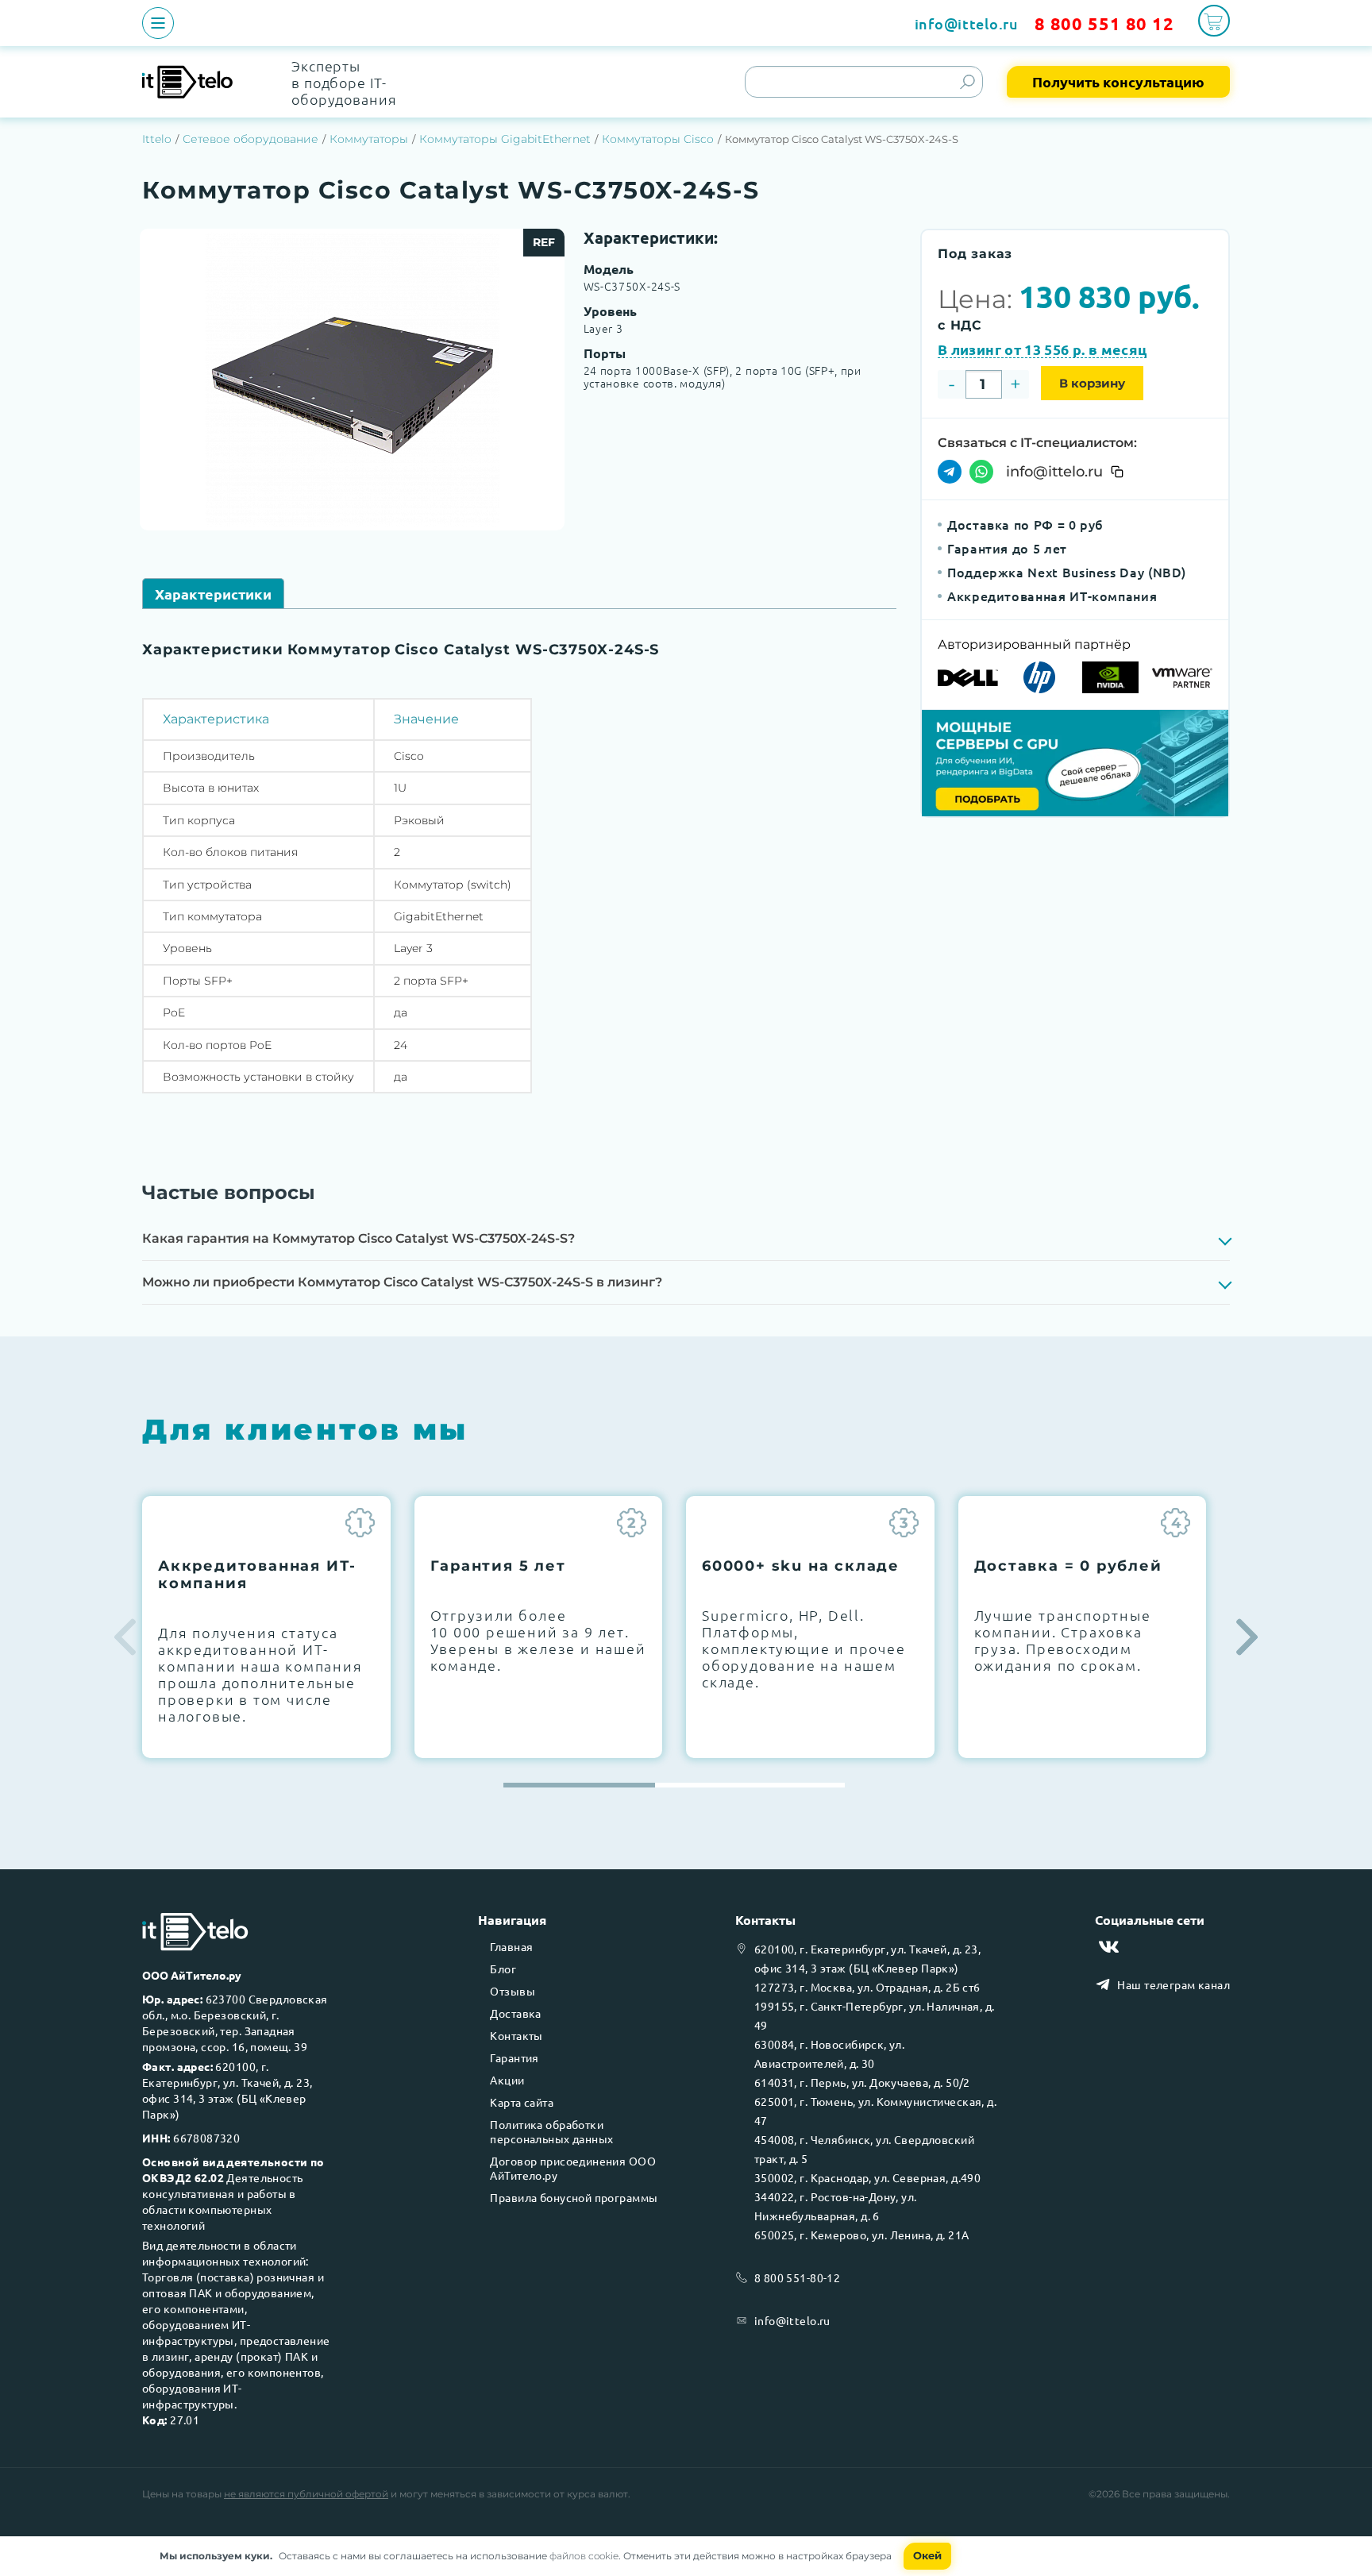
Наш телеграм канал (1174, 1984)
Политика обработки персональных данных (551, 2131)
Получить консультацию (1118, 81)
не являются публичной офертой (306, 2494)
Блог (503, 1969)
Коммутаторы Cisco (658, 139)
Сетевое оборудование (251, 139)
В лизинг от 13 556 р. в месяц (1042, 350)
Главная (511, 1946)
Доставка (515, 2013)
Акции (507, 2080)
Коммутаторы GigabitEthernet (505, 139)
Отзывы (513, 1991)
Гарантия (514, 2057)
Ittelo (157, 139)
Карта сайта (522, 2102)
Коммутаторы (369, 139)
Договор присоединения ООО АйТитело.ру (573, 2168)
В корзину (1092, 383)
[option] (352, 380)
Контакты (516, 2035)
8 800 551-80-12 (797, 2277)
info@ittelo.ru (967, 23)
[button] (1247, 1637)
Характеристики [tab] (213, 594)
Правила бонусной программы (574, 2197)
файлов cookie (584, 2556)
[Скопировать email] (1117, 472)
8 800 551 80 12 (1104, 23)
